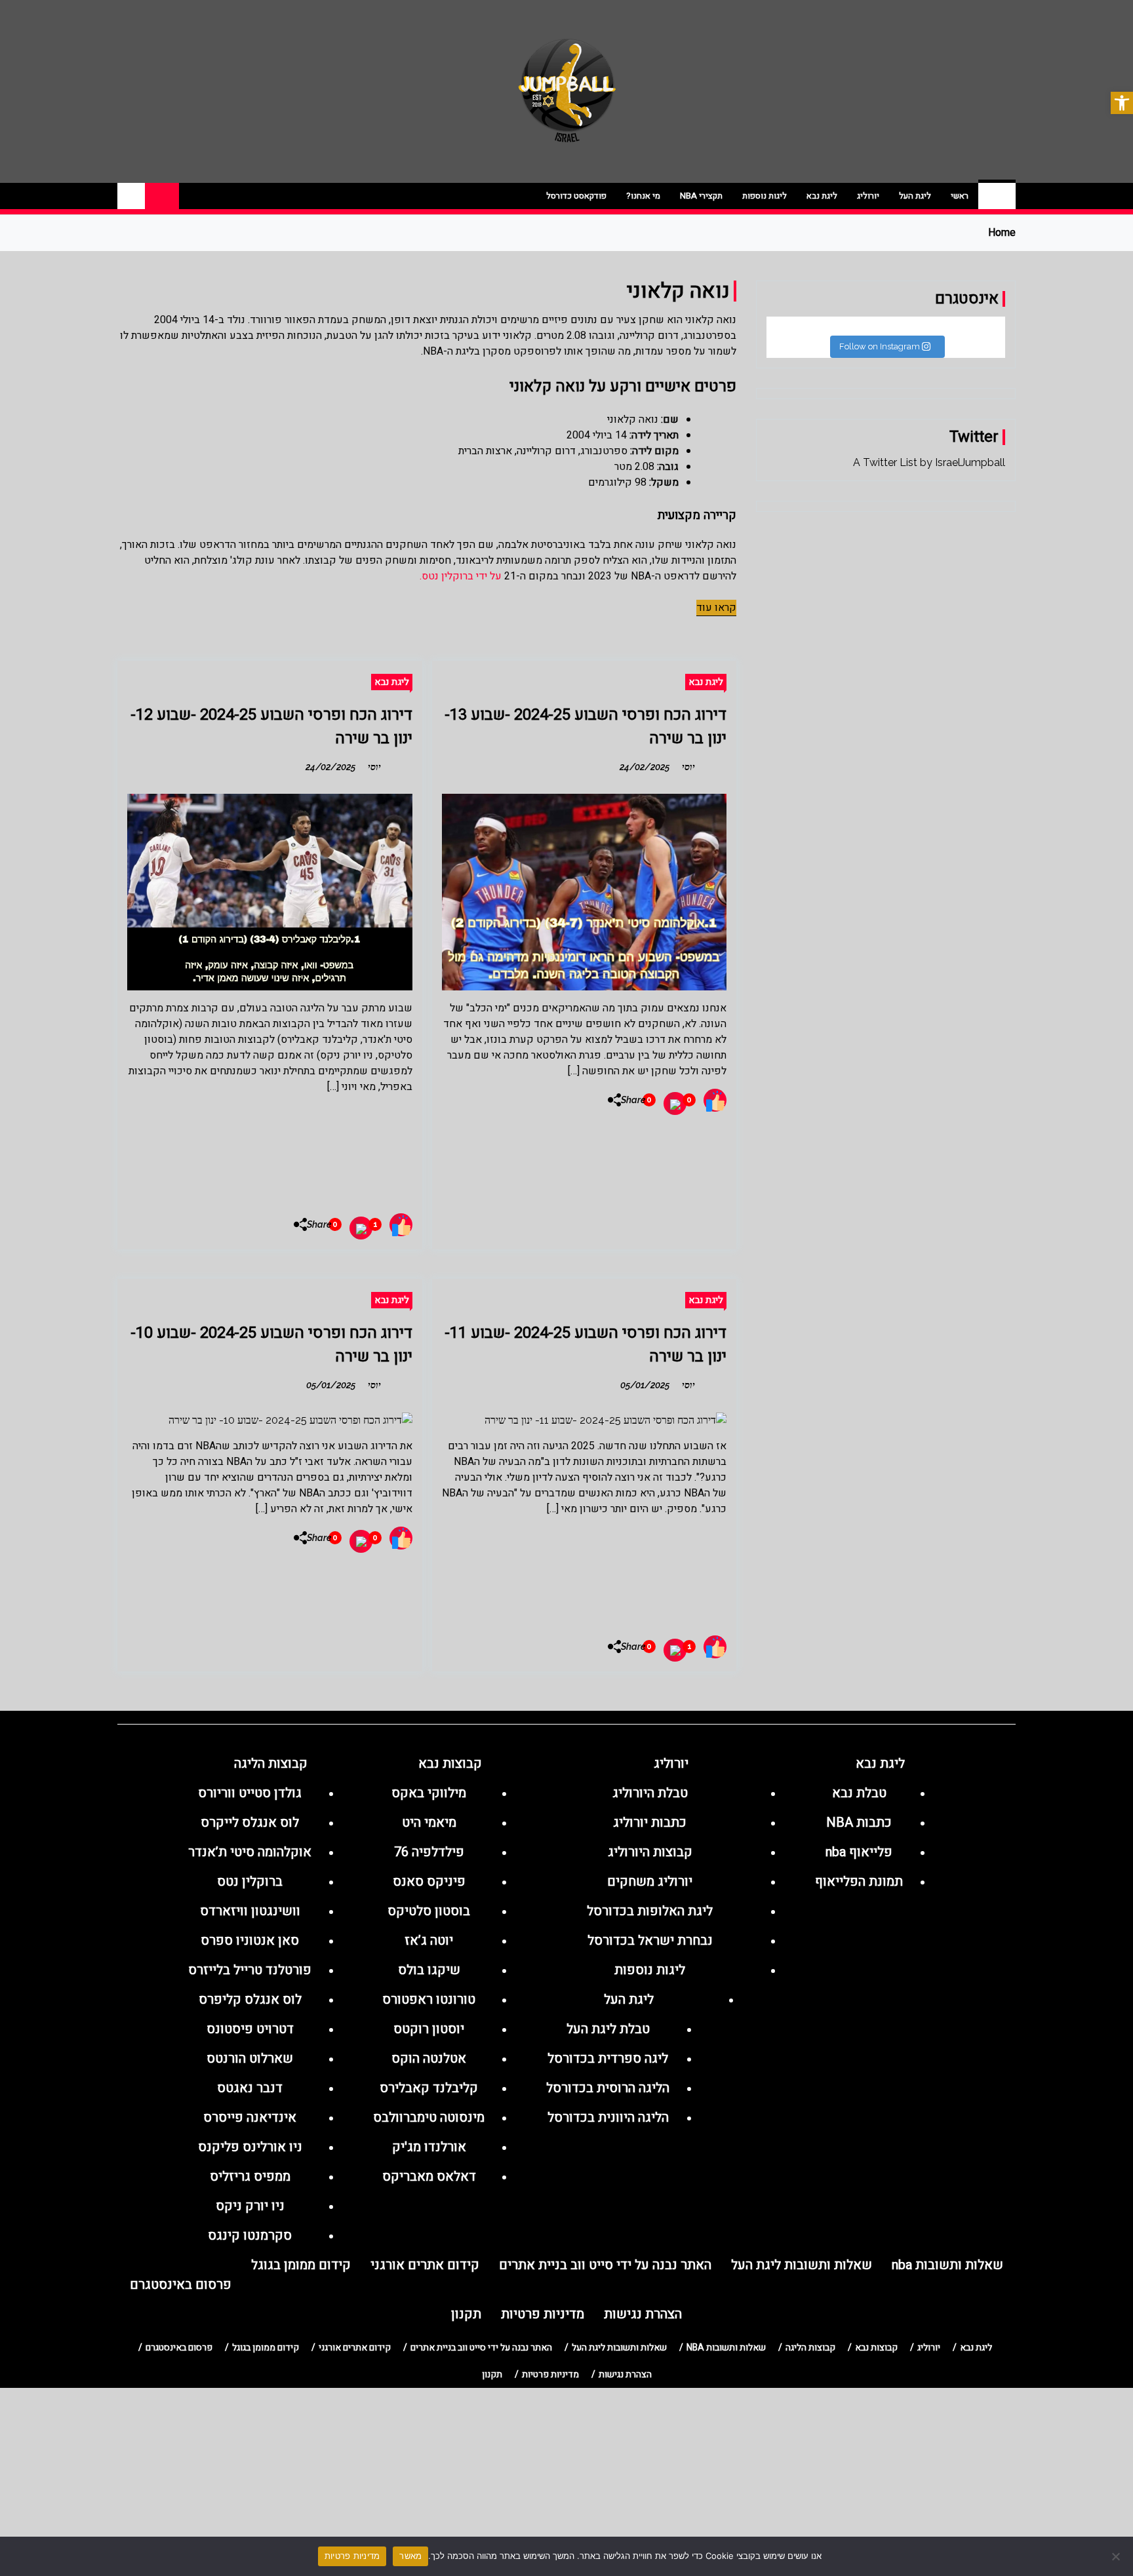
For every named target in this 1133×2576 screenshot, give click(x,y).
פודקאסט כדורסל (576, 196)
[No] (1117, 2556)
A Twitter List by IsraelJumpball (929, 462)
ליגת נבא (822, 196)
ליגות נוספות (765, 196)
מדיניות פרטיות (352, 2556)
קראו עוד (716, 608)
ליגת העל (915, 196)
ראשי (960, 196)
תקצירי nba (701, 196)
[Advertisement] (270, 1149)
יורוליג (868, 196)
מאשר (410, 2556)
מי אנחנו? (643, 196)
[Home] (997, 196)
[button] (1122, 103)
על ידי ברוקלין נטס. (461, 576)
